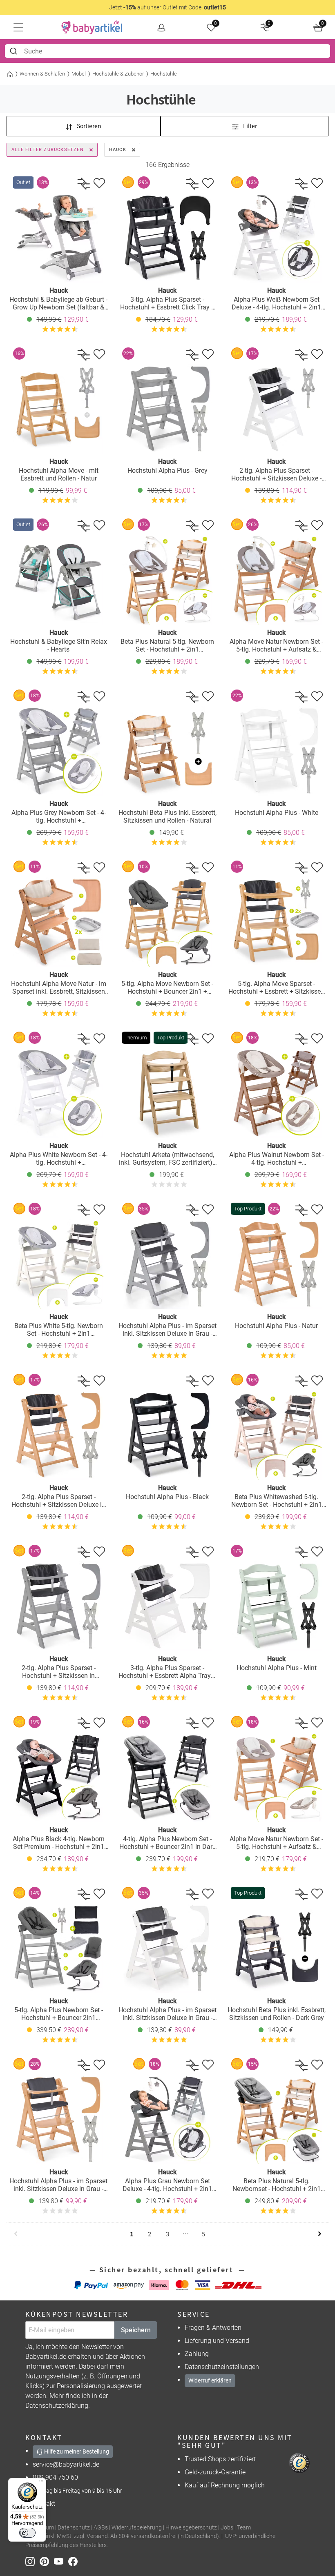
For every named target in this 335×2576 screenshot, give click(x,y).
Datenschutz (74, 2528)
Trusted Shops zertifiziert (220, 2459)
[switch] (27, 2533)
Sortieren (88, 126)
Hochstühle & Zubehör (118, 74)
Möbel (79, 74)
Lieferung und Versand (217, 2341)
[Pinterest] (47, 2561)
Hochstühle (164, 74)
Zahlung (197, 2354)
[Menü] (41, 2483)
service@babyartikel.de (66, 2464)
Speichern (136, 2330)
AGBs (101, 2528)
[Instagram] (32, 2561)
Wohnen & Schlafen (42, 74)
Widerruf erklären (210, 2380)
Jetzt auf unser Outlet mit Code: (167, 7)
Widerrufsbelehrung (137, 2528)
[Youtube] (61, 2561)
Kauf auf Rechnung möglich (225, 2485)
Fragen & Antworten (213, 2328)
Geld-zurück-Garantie (215, 2472)
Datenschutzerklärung (57, 2406)
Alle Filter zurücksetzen (48, 150)
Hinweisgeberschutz (191, 2528)
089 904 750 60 (55, 2477)
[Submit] (15, 51)
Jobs (227, 2528)
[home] (92, 27)
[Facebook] (75, 2561)
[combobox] (167, 51)
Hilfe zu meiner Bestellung (76, 2451)
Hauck (118, 150)
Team (244, 2528)
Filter (249, 126)
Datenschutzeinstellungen (222, 2367)
